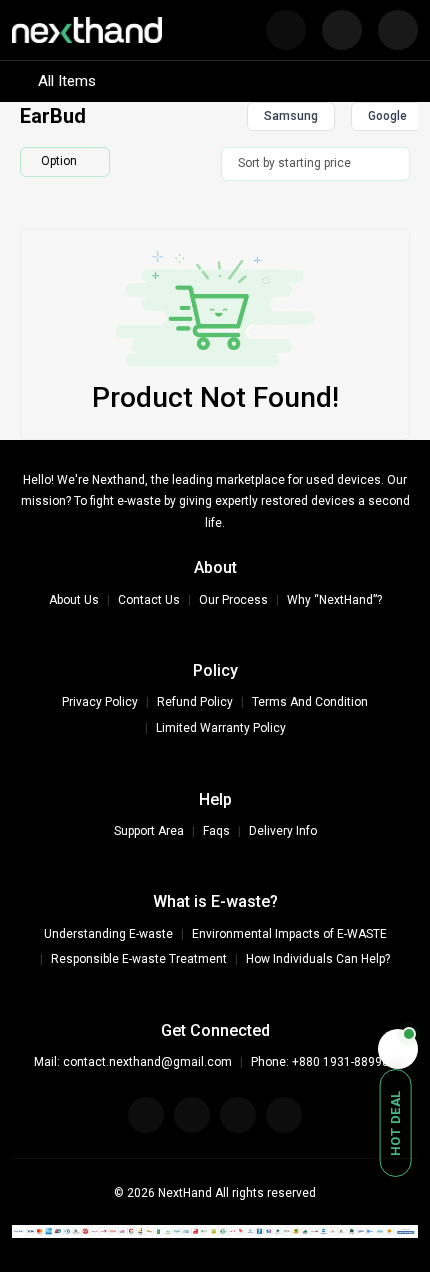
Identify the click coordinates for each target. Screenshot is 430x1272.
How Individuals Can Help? (318, 959)
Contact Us (149, 600)
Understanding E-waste (108, 934)
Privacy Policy (100, 702)
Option (59, 161)
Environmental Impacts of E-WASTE (289, 934)
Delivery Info (283, 831)
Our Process (233, 600)
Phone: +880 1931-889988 (323, 1062)
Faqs (216, 831)
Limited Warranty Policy (221, 728)
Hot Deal (395, 1123)
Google (387, 116)
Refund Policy (195, 702)
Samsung (291, 116)
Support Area (149, 831)
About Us (74, 600)
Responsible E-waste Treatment (139, 959)
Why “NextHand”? (334, 600)
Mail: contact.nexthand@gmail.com (133, 1062)
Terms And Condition (310, 702)
